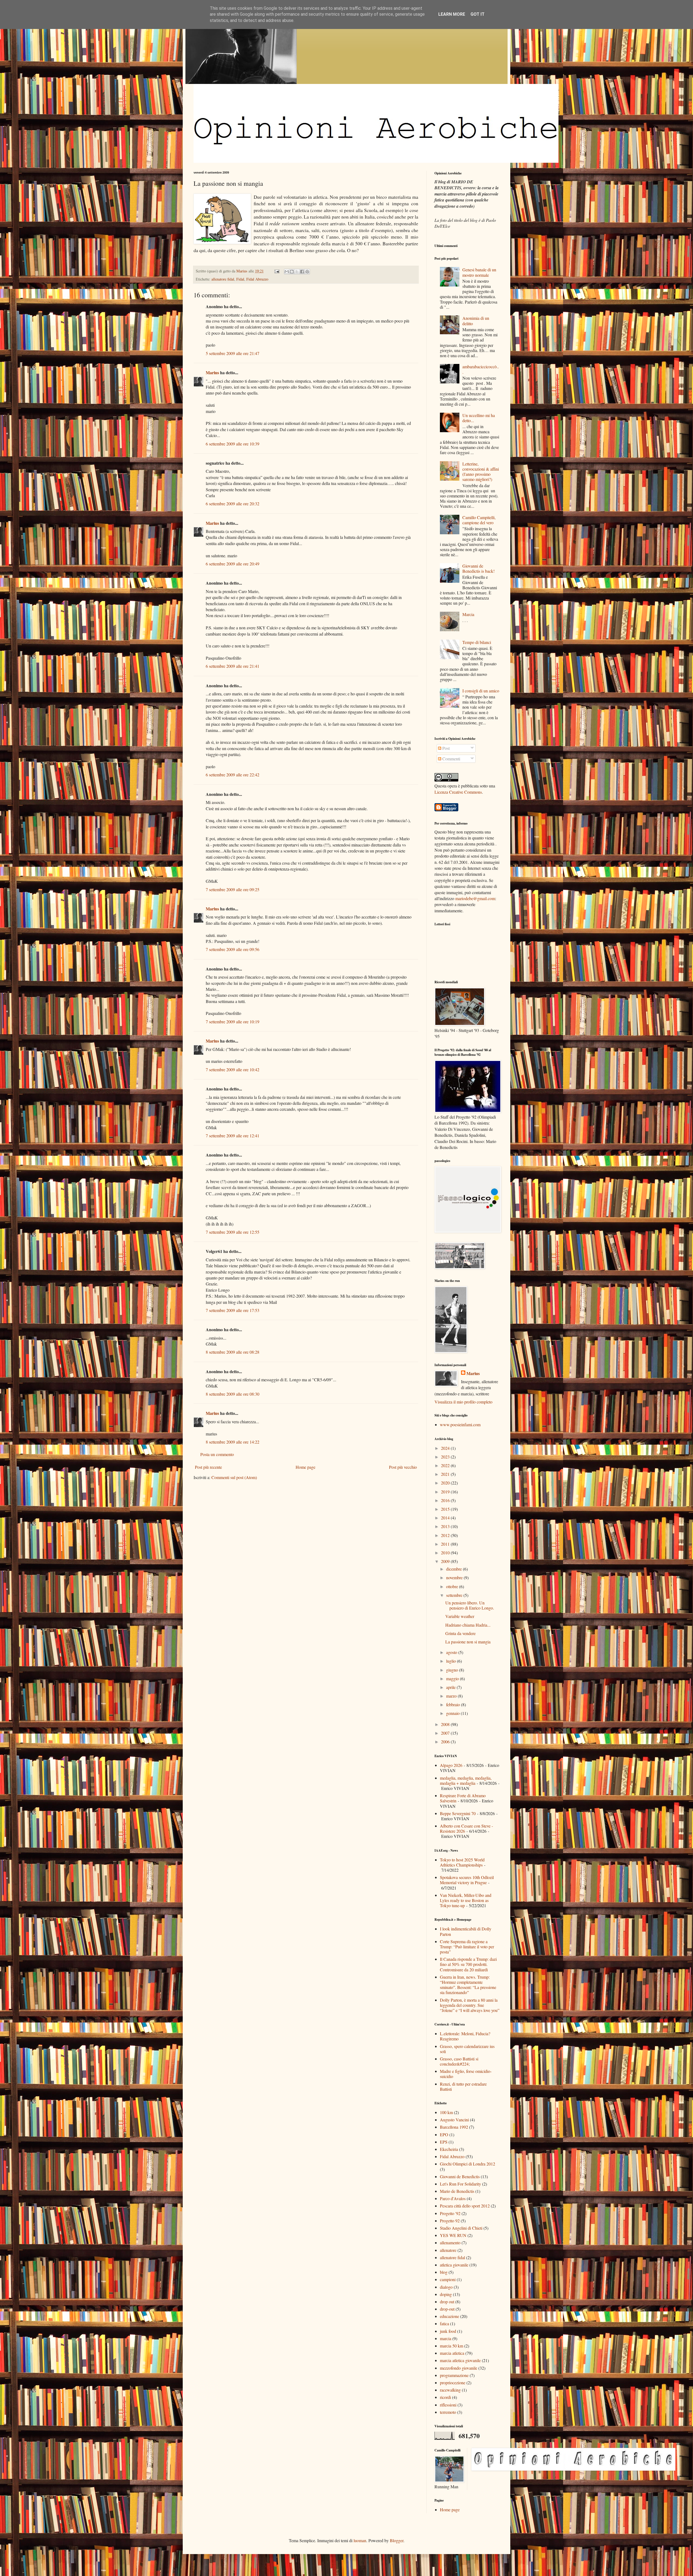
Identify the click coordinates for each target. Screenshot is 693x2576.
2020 (446, 1483)
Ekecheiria (449, 2149)
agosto (452, 1652)
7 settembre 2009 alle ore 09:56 (233, 949)
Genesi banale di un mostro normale (479, 272)
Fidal (240, 279)
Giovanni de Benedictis (460, 2176)
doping (446, 2294)
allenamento (450, 2243)
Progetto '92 (450, 2213)
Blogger (397, 2540)
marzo (452, 1696)
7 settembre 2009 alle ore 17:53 (233, 1310)
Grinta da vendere (460, 1633)
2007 (446, 1733)
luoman (360, 2540)
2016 (446, 1500)
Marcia (468, 614)
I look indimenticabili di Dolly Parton (466, 1931)
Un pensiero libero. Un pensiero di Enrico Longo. (470, 1605)
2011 (446, 1544)
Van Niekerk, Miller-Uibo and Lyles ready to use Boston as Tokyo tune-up (466, 1900)
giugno (453, 1670)
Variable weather (460, 1616)
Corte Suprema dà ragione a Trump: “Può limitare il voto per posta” (467, 1947)
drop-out (447, 2309)
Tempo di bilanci (477, 642)
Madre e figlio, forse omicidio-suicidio (466, 2074)
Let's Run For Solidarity (460, 2184)
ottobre (453, 1586)
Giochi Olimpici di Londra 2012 (468, 2164)
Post (445, 748)
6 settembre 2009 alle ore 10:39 (233, 444)
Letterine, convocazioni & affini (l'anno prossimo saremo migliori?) (481, 472)
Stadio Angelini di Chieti (461, 2228)
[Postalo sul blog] (292, 272)
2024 (446, 1448)
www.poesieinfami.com (460, 1424)
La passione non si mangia (468, 1642)
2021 (446, 1474)
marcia (446, 2338)
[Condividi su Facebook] (302, 272)
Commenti (451, 759)
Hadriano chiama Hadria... (468, 1625)
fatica (444, 2323)
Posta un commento (217, 1454)
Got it (478, 14)
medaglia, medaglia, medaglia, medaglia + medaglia (466, 1780)
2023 (446, 1457)
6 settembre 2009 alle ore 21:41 (233, 666)
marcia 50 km (452, 2346)
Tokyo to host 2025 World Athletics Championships (462, 1862)
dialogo (446, 2287)
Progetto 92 (450, 2221)
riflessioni (448, 2405)
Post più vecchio (403, 1467)
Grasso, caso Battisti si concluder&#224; (459, 2061)
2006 (446, 1742)
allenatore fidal (223, 279)
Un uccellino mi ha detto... (479, 418)
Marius (212, 372)
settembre (455, 1595)
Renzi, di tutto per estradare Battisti (463, 2086)
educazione (450, 2316)
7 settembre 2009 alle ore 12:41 (233, 1136)
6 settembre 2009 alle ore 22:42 (233, 775)
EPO (444, 2134)
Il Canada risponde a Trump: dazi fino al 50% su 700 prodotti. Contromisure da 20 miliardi (468, 1964)
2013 (446, 1526)
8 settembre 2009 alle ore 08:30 (233, 1394)
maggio (453, 1678)
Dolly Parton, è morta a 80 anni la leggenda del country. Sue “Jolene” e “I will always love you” (470, 2005)
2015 (446, 1509)
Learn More (452, 14)
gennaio (453, 1713)
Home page (305, 1467)
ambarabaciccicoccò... (481, 369)
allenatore (448, 2250)
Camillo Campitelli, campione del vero (479, 520)
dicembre (455, 1569)
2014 (446, 1518)
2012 (446, 1535)
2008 (446, 1724)
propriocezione (453, 2383)
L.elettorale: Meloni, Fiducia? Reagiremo (465, 2036)
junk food (448, 2331)
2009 (446, 1561)
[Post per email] (277, 271)
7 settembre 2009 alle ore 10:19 (233, 1022)
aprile (451, 1687)
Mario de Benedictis (457, 2191)
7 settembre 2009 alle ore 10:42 (233, 1069)
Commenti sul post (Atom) (234, 1477)
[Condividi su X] (297, 272)
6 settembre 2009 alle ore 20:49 (233, 564)
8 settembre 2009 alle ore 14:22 (233, 1442)
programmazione (454, 2375)
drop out (447, 2302)
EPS (444, 2142)
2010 (446, 1553)
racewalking (450, 2390)
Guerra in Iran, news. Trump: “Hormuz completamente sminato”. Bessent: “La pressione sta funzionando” (468, 1985)
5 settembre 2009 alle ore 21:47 (233, 353)
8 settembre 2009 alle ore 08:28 (233, 1352)
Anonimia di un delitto (476, 321)
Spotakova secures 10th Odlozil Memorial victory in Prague (467, 1880)
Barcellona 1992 (454, 2127)
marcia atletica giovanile (460, 2360)
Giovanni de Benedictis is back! (478, 568)
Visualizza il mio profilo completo (463, 1402)
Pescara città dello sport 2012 (465, 2206)
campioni (448, 2279)
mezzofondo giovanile (459, 2368)
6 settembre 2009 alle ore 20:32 (233, 504)
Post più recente (208, 1467)
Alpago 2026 (451, 1765)
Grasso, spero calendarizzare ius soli (467, 2049)
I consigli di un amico (481, 691)
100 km (446, 2112)
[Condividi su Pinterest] (307, 272)
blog (444, 2272)
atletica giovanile (454, 2265)
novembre (455, 1577)
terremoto (448, 2412)
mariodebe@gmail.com (475, 898)
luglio (452, 1661)
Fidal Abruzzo (257, 279)
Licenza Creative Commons (458, 792)
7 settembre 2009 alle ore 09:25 (233, 889)
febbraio (454, 1704)
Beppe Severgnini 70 (458, 1813)
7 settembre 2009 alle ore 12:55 (233, 1232)
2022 (446, 1465)
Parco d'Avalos (453, 2198)
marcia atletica (452, 2353)
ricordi (445, 2397)
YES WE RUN (453, 2235)
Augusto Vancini (454, 2120)
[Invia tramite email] (287, 272)
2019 (446, 1492)
